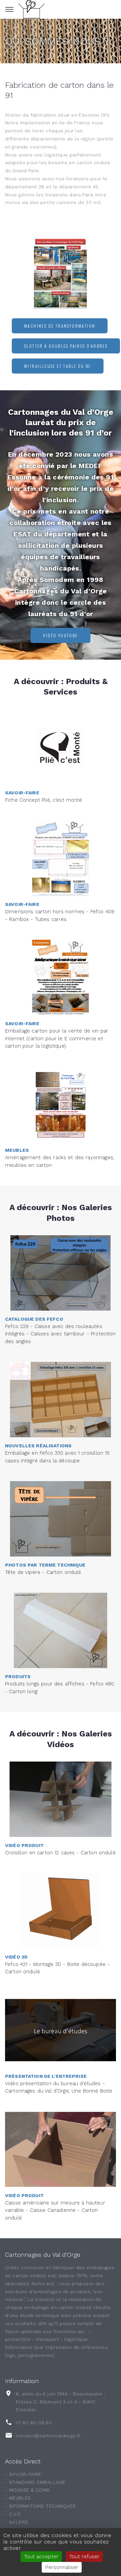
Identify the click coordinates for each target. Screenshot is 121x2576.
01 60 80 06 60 (34, 2423)
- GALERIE (17, 2522)
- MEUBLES (18, 2498)
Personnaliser (62, 2567)
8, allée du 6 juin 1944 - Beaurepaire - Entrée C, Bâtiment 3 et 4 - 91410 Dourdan (61, 2402)
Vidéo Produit (24, 1845)
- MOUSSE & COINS (28, 2490)
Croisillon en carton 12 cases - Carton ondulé (60, 1853)
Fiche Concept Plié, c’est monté (44, 800)
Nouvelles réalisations (38, 1446)
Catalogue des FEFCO (34, 1319)
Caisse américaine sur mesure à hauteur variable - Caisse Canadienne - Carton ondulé (55, 2210)
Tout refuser (84, 2556)
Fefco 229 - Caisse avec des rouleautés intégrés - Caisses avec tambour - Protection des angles (61, 1334)
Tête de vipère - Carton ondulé (43, 1572)
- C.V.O (13, 2514)
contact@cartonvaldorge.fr (48, 2436)
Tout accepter (41, 2556)
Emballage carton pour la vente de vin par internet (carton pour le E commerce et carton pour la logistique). (57, 1038)
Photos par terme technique (45, 1565)
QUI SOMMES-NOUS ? (57, 41)
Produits (18, 1676)
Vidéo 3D (16, 1957)
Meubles (17, 1150)
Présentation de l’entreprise (46, 2076)
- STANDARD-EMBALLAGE (35, 2482)
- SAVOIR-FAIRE (23, 2474)
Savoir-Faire (22, 793)
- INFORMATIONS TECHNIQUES (41, 2506)
